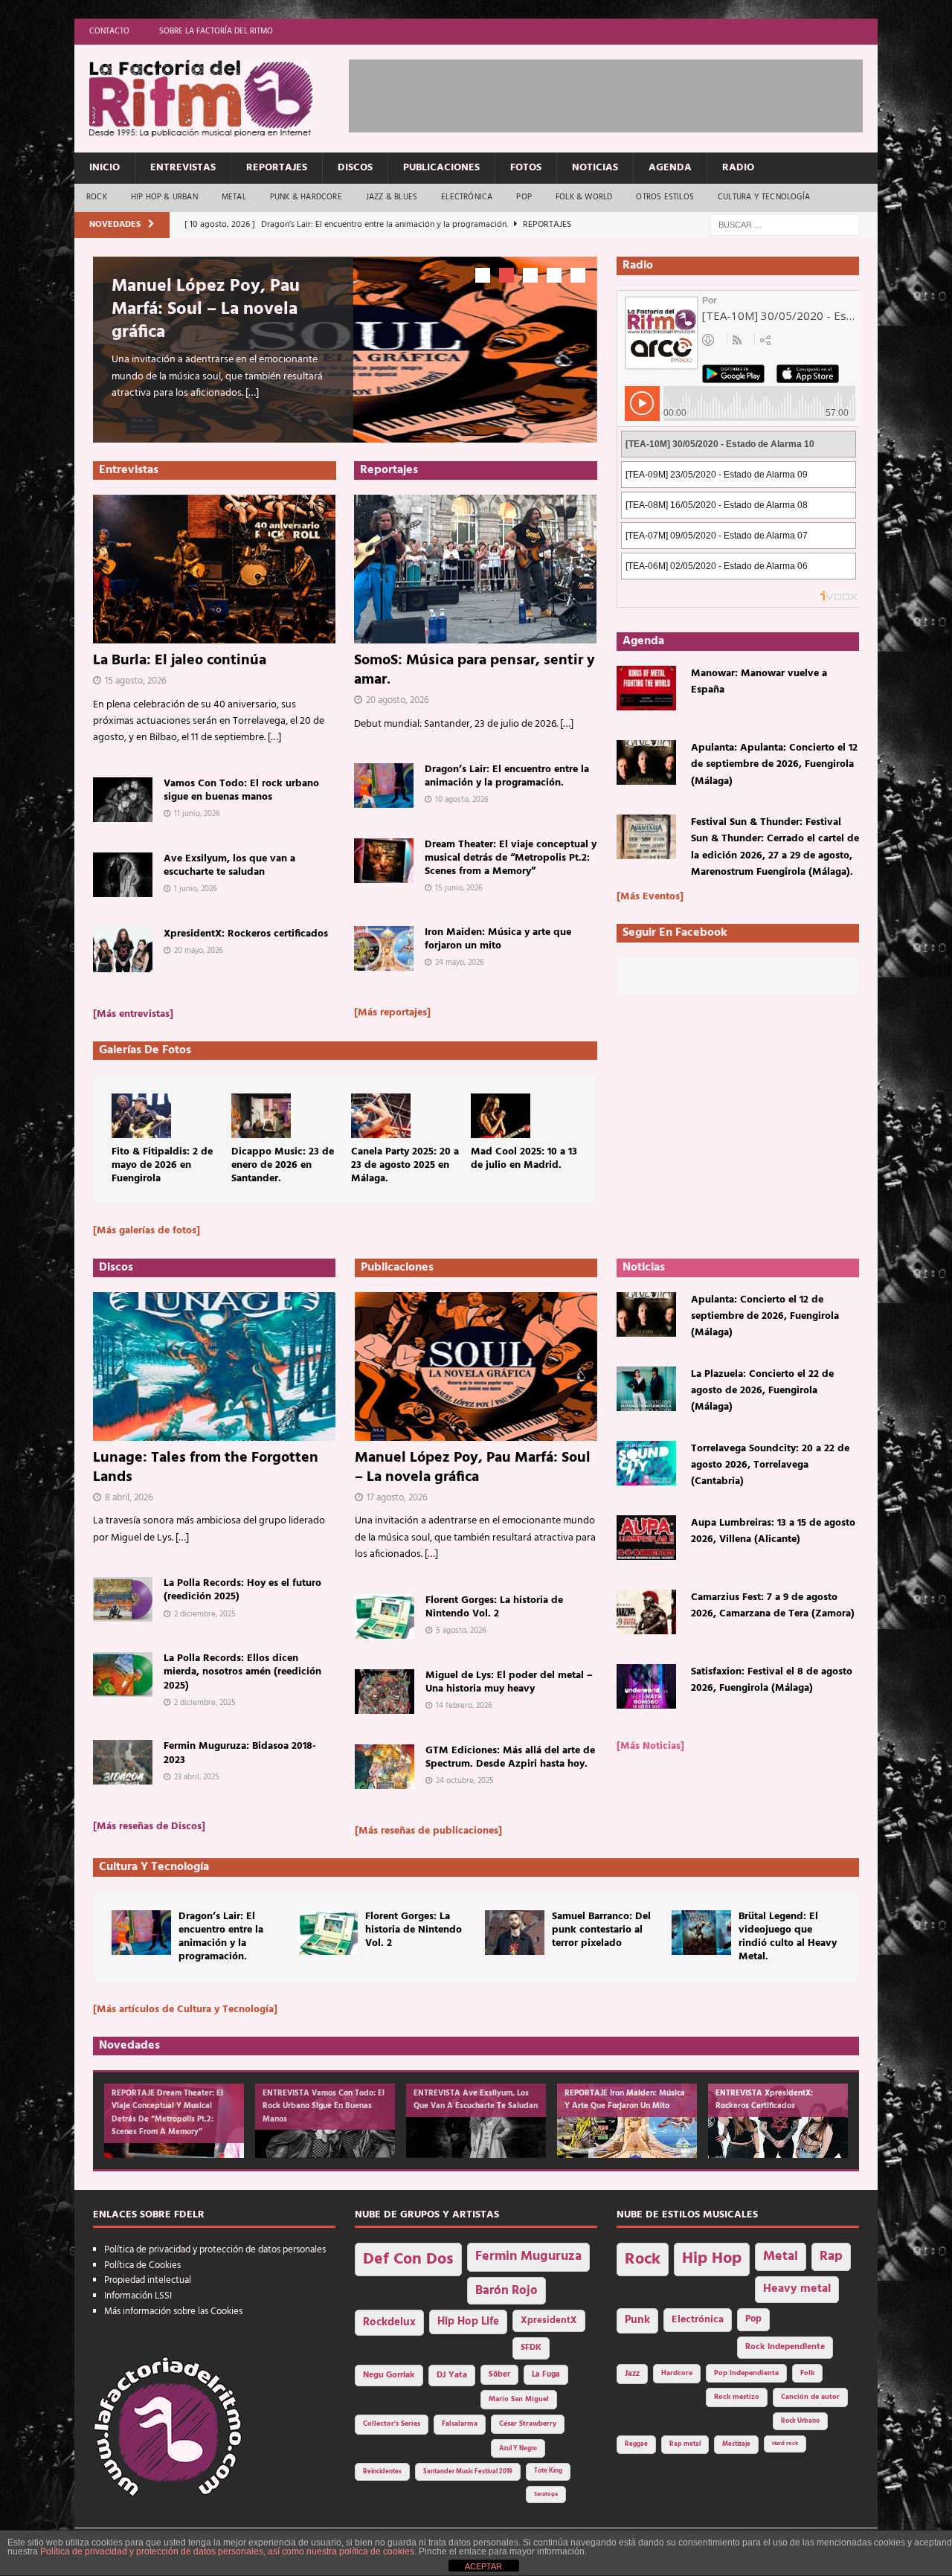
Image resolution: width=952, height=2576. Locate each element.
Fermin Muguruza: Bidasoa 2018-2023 (240, 1753)
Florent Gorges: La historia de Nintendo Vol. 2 (494, 1607)
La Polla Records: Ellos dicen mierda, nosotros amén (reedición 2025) (242, 1672)
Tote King (548, 2471)
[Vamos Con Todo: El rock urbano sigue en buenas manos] (123, 800)
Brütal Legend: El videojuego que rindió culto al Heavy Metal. (788, 1937)
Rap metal (685, 2444)
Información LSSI (138, 2296)
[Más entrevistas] (133, 1014)
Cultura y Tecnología (764, 197)
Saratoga (546, 2494)
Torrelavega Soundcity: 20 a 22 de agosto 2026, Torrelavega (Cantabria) (770, 1465)
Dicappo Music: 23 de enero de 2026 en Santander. (283, 1165)
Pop (524, 197)
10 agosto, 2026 (462, 800)
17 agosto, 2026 (397, 1498)
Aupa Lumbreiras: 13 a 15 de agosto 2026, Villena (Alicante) (773, 1531)
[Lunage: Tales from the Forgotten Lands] (214, 1366)
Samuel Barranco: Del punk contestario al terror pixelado (601, 1930)
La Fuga (546, 2375)
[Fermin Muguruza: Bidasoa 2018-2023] (123, 1762)
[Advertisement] (620, 93)
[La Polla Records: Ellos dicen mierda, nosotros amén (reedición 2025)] (123, 1674)
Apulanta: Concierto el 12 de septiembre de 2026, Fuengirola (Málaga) (765, 1317)
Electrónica (467, 197)
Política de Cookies (142, 2265)
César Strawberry (528, 2424)
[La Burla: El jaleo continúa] (215, 569)
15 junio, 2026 (459, 888)
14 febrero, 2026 (464, 1706)
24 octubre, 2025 (465, 1781)
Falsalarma (460, 2424)
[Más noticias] (650, 1746)
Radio (738, 168)
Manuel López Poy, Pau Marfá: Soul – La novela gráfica (206, 309)
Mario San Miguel (519, 2399)
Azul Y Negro (518, 2448)
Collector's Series (392, 2424)
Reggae (636, 2444)
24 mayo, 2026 (460, 963)
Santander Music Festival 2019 (468, 2472)
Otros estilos (665, 197)
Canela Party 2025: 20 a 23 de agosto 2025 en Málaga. (405, 1165)
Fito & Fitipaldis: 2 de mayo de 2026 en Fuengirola (162, 1165)
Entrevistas (183, 168)
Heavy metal (797, 2289)
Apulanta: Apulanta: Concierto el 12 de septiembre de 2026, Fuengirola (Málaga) (774, 765)
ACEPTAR (483, 2566)
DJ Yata (452, 2375)
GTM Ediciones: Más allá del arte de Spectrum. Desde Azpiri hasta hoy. (510, 1757)
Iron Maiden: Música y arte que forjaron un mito (498, 939)
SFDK (531, 2348)
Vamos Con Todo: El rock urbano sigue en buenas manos (241, 790)
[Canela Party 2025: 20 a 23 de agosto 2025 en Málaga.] (381, 1116)
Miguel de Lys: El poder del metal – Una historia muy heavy (509, 1682)
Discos (355, 168)
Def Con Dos (408, 2259)
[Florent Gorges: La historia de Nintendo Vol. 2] (385, 1616)
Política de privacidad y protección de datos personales (215, 2250)
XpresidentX (549, 2321)
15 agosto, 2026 (136, 681)
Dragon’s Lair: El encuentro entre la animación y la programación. (507, 776)
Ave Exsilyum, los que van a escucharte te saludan (229, 865)
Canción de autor (810, 2397)
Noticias (595, 168)
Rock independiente (785, 2347)
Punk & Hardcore (306, 197)
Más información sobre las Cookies (173, 2312)
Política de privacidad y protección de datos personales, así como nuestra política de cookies (227, 2551)
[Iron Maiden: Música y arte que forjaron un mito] (384, 948)
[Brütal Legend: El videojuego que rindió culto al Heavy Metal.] (701, 1933)
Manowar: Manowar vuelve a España (759, 682)
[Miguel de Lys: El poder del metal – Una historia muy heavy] (385, 1692)
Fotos (526, 168)
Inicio (104, 168)
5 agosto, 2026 (461, 1631)
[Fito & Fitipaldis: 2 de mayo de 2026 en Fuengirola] (141, 1116)
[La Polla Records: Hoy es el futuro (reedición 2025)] (123, 1599)
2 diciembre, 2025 (205, 1614)
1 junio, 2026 (196, 889)
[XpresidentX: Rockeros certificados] (123, 950)
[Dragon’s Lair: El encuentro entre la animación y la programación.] (384, 786)
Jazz (632, 2374)
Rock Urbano (800, 2421)
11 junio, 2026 (197, 814)
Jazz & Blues (392, 197)
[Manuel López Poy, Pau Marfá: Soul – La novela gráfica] (476, 1366)
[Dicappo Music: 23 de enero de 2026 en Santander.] (261, 1116)
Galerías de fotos (145, 1050)
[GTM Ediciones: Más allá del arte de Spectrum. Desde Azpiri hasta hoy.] (385, 1767)
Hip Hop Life (468, 2322)
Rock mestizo (737, 2397)
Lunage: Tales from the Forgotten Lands (206, 1468)
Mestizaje (736, 2444)
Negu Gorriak (389, 2375)
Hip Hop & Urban (164, 197)
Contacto (109, 31)
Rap (831, 2257)
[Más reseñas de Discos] (149, 1827)
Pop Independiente (746, 2373)
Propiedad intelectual (148, 2280)
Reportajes (277, 168)
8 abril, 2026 (129, 1498)
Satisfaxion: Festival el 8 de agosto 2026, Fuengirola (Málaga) (772, 1680)
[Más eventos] (650, 897)
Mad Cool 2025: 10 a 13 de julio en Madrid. (524, 1159)
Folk (807, 2373)
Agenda (670, 168)
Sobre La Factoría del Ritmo (216, 31)
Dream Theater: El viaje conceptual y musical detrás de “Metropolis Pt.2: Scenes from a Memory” (511, 858)
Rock (97, 197)
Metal (234, 197)
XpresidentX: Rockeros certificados (246, 934)
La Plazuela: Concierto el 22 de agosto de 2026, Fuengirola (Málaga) (762, 1391)
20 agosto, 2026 (398, 700)
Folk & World (584, 197)
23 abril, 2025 (197, 1777)
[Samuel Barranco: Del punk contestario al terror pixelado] (515, 1933)
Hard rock (785, 2444)
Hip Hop (712, 2259)
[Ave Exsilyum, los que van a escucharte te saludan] (123, 875)
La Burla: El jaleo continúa (180, 661)
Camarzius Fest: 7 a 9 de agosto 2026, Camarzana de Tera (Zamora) (773, 1606)
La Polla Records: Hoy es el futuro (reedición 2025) (242, 1590)
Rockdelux (389, 2322)
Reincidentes (382, 2472)
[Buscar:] (785, 225)
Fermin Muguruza (528, 2257)
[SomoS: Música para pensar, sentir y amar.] (476, 569)
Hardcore (677, 2373)
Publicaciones (441, 168)
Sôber (499, 2375)
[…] (252, 393)
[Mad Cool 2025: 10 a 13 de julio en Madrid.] (501, 1116)
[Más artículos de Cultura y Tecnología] (185, 2010)
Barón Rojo (506, 2291)
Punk (637, 2320)
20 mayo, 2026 (199, 951)
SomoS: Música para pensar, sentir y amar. (475, 670)
